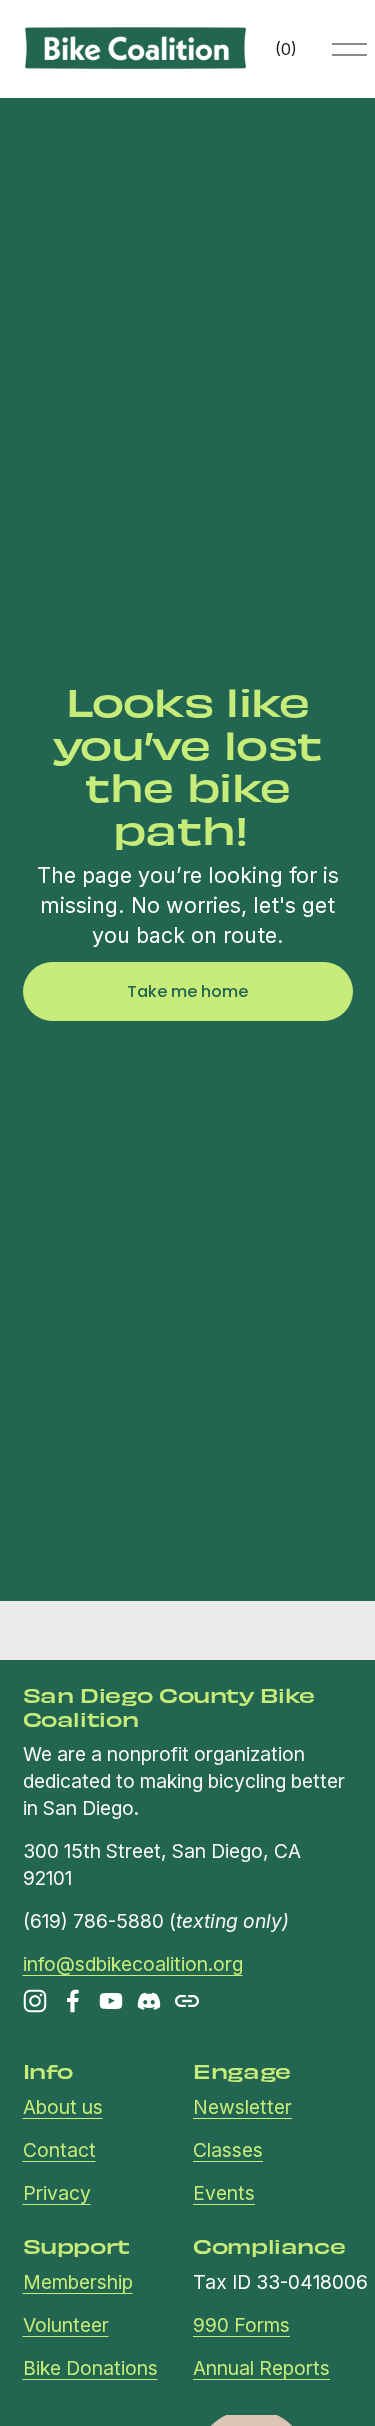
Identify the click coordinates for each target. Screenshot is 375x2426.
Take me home (187, 991)
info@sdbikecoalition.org (133, 1964)
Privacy (57, 2193)
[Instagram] (35, 2001)
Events (224, 2193)
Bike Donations (90, 2368)
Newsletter (242, 2107)
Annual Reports (261, 2368)
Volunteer (66, 2325)
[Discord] (149, 2001)
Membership (78, 2282)
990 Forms (241, 2325)
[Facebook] (73, 2001)
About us (63, 2107)
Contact (59, 2150)
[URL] (187, 2001)
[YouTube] (111, 2001)
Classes (228, 2150)
